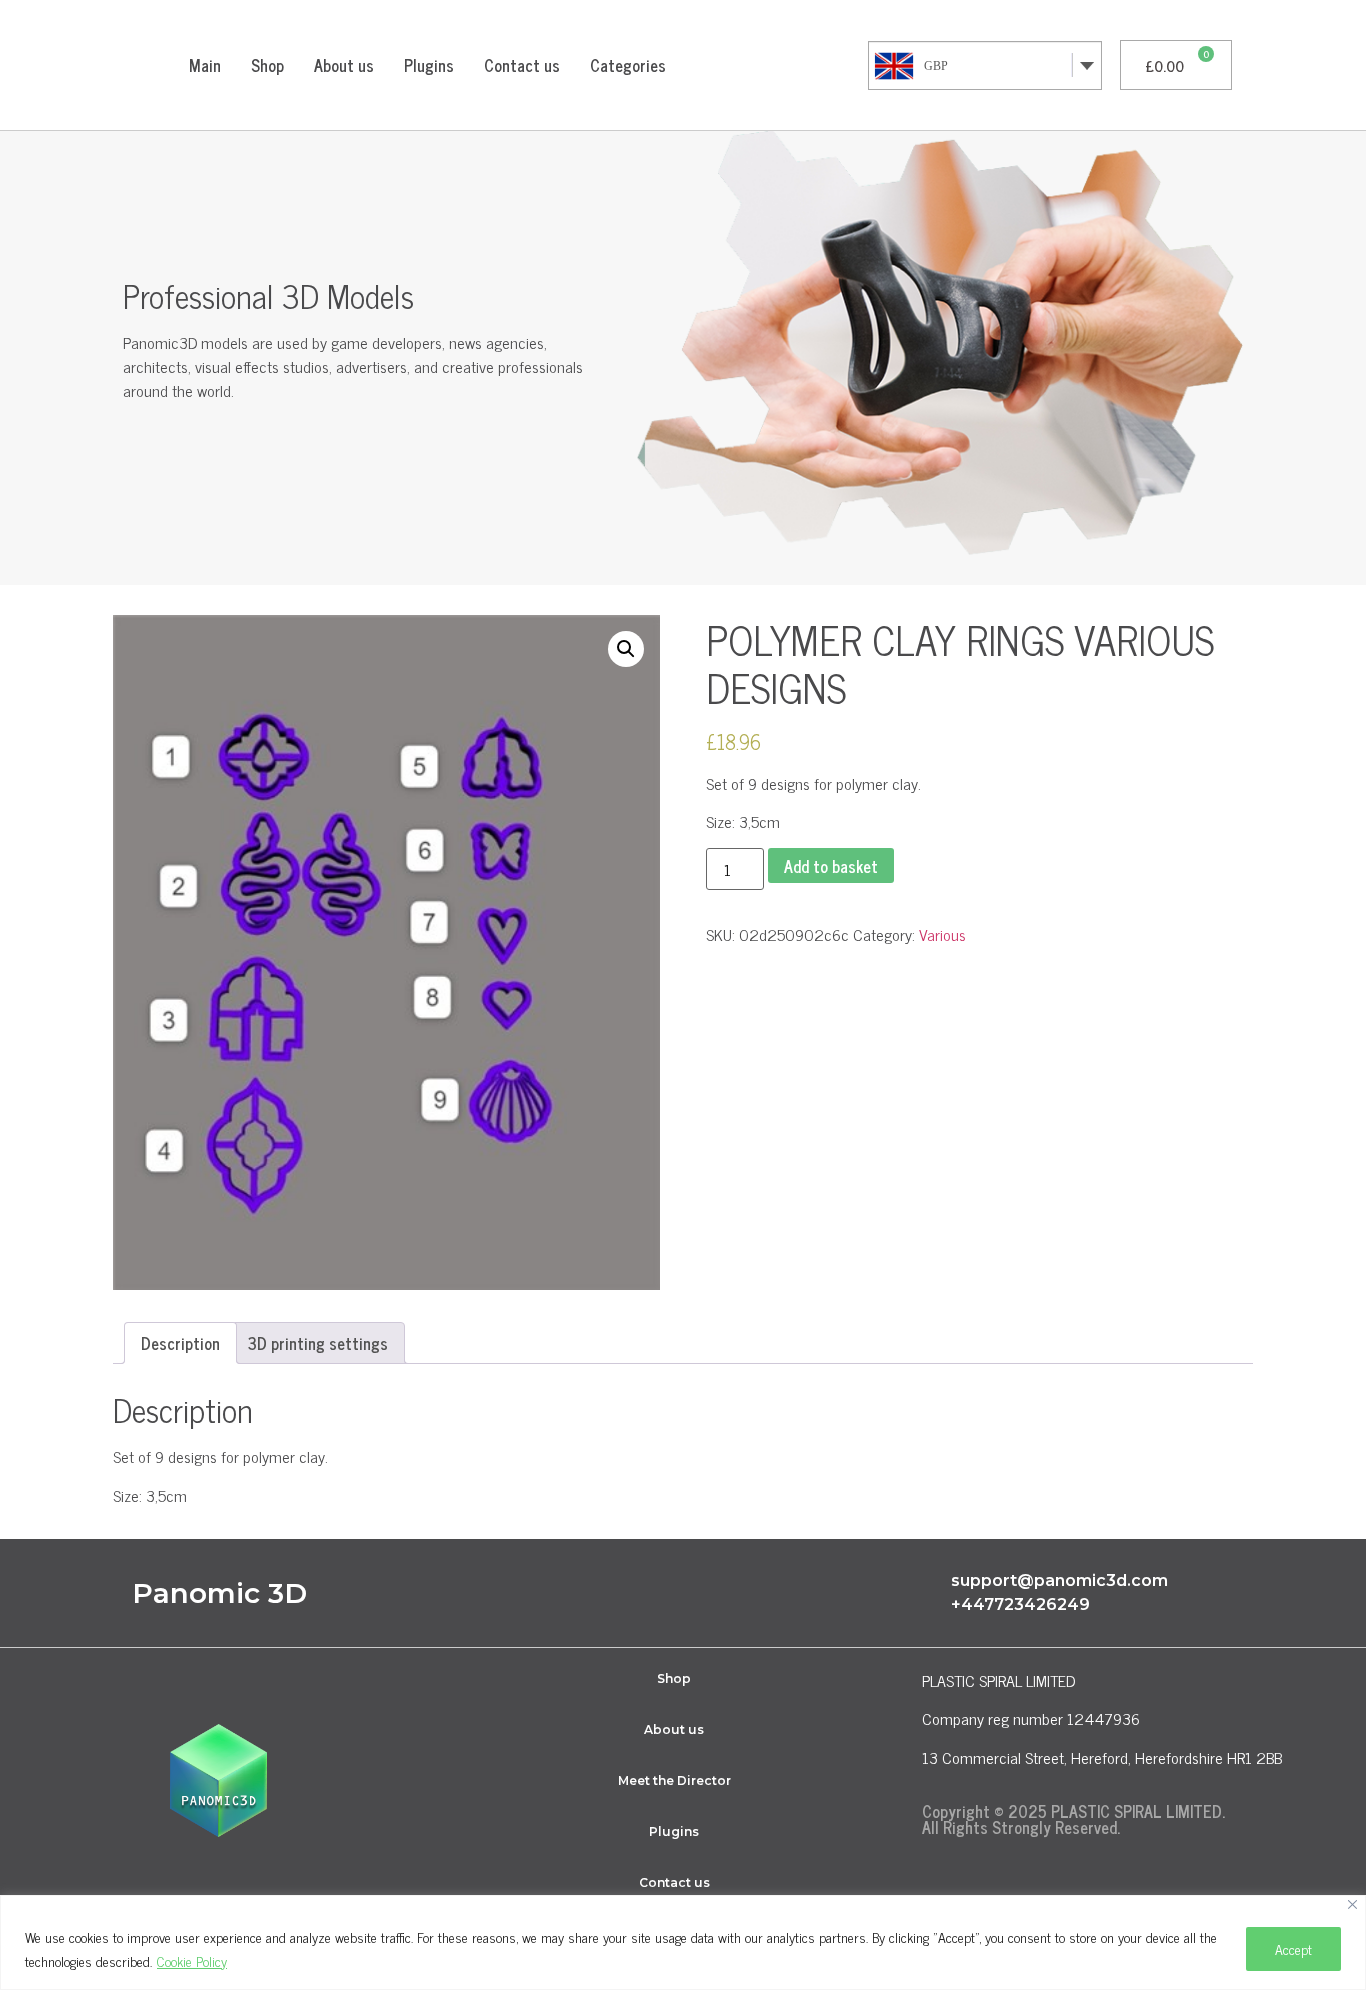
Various (942, 934)
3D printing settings (318, 1343)
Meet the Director (674, 1780)
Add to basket (831, 866)
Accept (1293, 1948)
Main (205, 65)
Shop (267, 65)
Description (180, 1343)
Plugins (429, 65)
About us (344, 65)
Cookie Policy (192, 1960)
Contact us (522, 65)
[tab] (180, 1343)
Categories (628, 65)
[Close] (1352, 1904)
